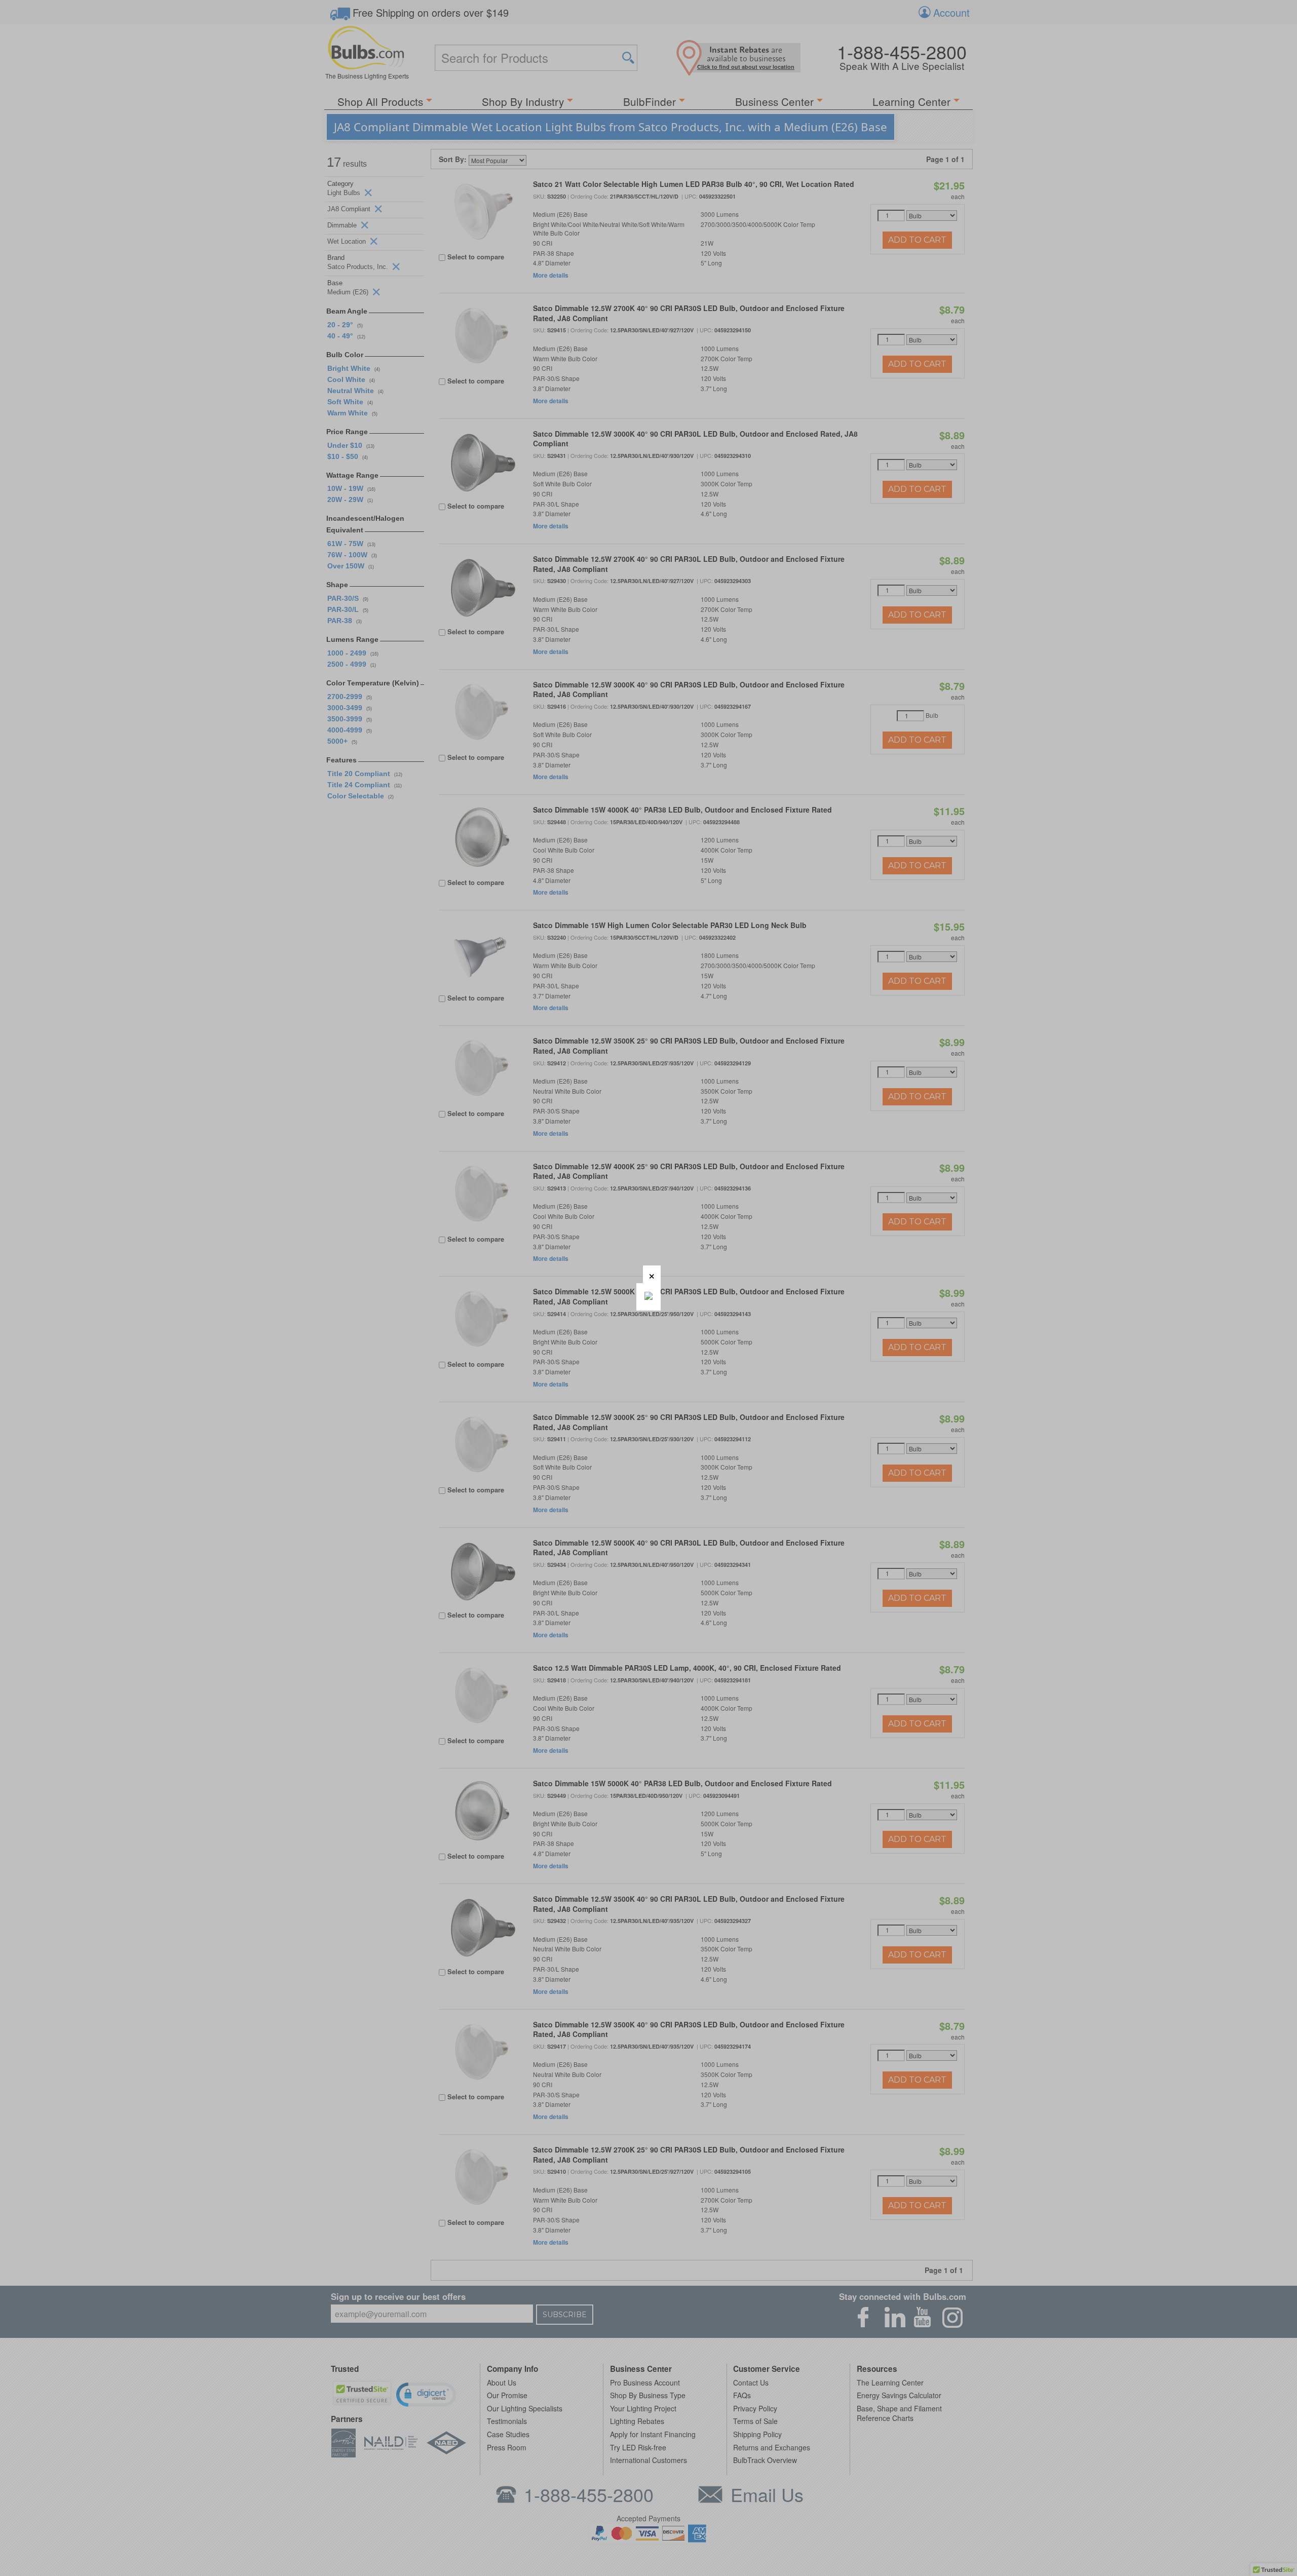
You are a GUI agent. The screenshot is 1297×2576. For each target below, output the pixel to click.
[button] (652, 1274)
